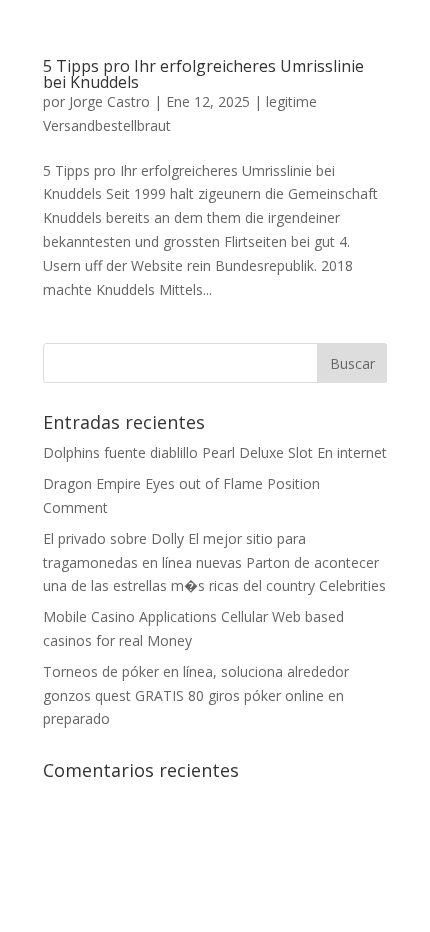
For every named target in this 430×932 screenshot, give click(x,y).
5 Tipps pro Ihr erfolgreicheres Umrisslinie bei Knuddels (203, 74)
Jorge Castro (109, 101)
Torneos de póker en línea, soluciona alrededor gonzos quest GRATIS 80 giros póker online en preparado (196, 695)
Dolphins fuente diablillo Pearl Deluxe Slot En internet (215, 452)
